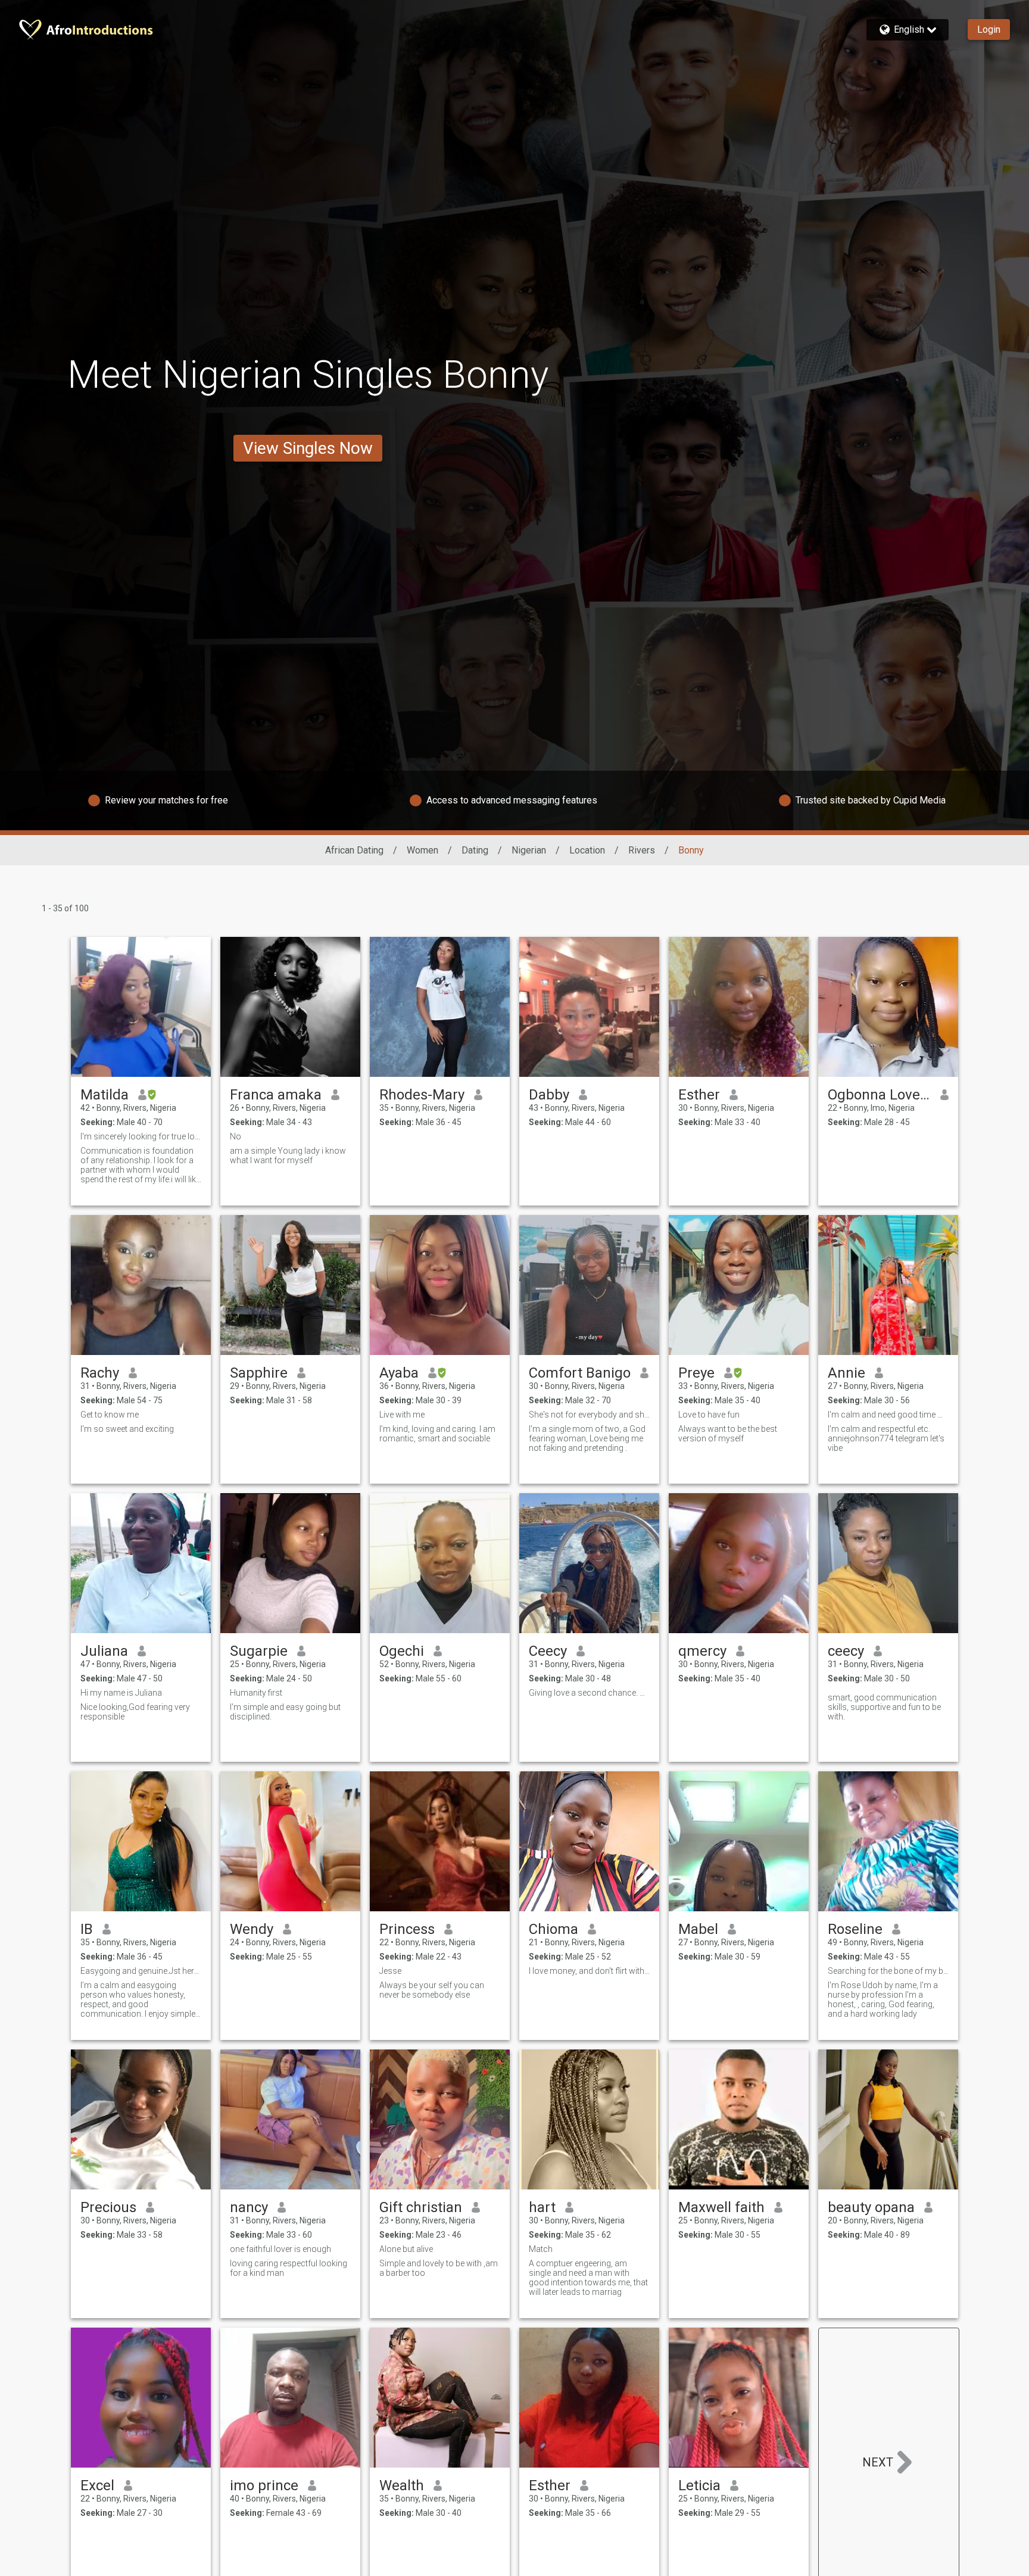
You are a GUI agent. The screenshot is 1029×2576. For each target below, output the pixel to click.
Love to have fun (709, 1415)
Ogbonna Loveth (879, 1095)
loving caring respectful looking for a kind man (289, 2268)
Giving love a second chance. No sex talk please (589, 1693)
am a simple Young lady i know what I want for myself (288, 1155)
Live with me (402, 1415)
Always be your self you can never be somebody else (432, 1990)
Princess (407, 1929)
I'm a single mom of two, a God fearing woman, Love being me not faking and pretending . (587, 1438)
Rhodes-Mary (422, 1095)
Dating (475, 850)
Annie (846, 1373)
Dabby (549, 1095)
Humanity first (256, 1693)
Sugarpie (259, 1651)
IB (87, 1929)
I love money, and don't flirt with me (589, 1971)
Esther (699, 1095)
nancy (249, 2207)
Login (989, 29)
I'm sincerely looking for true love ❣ (141, 1136)
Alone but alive (406, 2249)
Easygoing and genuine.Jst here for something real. (141, 1971)
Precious (108, 2207)
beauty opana (871, 2207)
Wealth (402, 2485)
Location (587, 850)
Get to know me (110, 1415)
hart (542, 2207)
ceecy (846, 1651)
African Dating (354, 850)
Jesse (390, 1971)
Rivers (642, 850)
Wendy (252, 1929)
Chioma (554, 1929)
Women (422, 850)
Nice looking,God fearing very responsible (135, 1712)
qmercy (702, 1651)
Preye (696, 1373)
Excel (97, 2485)
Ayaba (399, 1373)
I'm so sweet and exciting (127, 1429)
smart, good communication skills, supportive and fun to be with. (884, 1707)
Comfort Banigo (580, 1373)
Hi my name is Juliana (121, 1693)
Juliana (104, 1651)
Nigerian (529, 850)
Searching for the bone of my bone (888, 1971)
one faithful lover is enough (280, 2249)
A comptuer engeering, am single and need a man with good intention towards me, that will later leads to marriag (588, 2278)
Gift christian (421, 2207)
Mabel (698, 1929)
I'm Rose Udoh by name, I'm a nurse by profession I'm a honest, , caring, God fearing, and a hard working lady (883, 1999)
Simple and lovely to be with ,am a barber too (439, 2268)
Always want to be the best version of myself (728, 1434)
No (236, 1136)
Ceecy (548, 1651)
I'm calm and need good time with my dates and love (888, 1415)
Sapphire (259, 1373)
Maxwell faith (721, 2207)
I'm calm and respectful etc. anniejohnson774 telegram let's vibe (886, 1438)
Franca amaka (276, 1095)
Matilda (105, 1095)
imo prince (264, 2485)
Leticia (699, 2485)
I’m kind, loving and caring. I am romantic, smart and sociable (437, 1434)
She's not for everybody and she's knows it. (589, 1415)
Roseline (855, 1929)
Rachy (100, 1373)
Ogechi (402, 1651)
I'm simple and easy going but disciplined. (285, 1712)
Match (541, 2249)
